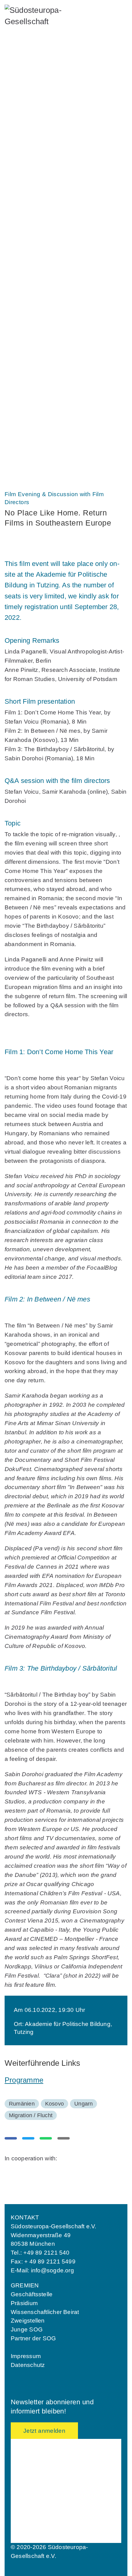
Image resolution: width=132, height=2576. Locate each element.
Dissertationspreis (37, 437)
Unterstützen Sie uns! (41, 134)
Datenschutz (28, 2365)
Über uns (28, 70)
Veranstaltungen (43, 278)
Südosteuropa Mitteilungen (47, 338)
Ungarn (83, 2104)
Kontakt (24, 123)
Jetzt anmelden (44, 2431)
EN (30, 474)
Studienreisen (31, 310)
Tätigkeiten (28, 92)
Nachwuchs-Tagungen (41, 230)
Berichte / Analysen (38, 358)
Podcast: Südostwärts (41, 389)
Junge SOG (29, 199)
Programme (24, 2080)
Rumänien (22, 2104)
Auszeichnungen (41, 405)
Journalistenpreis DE (40, 427)
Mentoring (27, 209)
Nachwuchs (32, 177)
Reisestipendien (34, 261)
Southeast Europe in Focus (47, 347)
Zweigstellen (28, 2321)
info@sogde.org (52, 2270)
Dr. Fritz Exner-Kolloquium (47, 241)
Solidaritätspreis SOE (41, 417)
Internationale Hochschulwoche (52, 219)
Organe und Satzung (39, 102)
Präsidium (24, 2303)
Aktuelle (25, 290)
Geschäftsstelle (32, 2294)
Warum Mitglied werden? (44, 162)
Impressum (26, 2356)
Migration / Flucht (31, 2115)
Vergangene (29, 299)
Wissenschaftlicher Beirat (45, 2312)
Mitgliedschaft (39, 150)
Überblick (27, 189)
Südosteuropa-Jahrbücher (46, 368)
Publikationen (37, 326)
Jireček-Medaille (35, 459)
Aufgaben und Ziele (38, 82)
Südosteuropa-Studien (41, 379)
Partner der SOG (33, 2338)
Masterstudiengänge (39, 251)
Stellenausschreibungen (43, 113)
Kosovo (54, 2104)
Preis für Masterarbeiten (44, 448)
